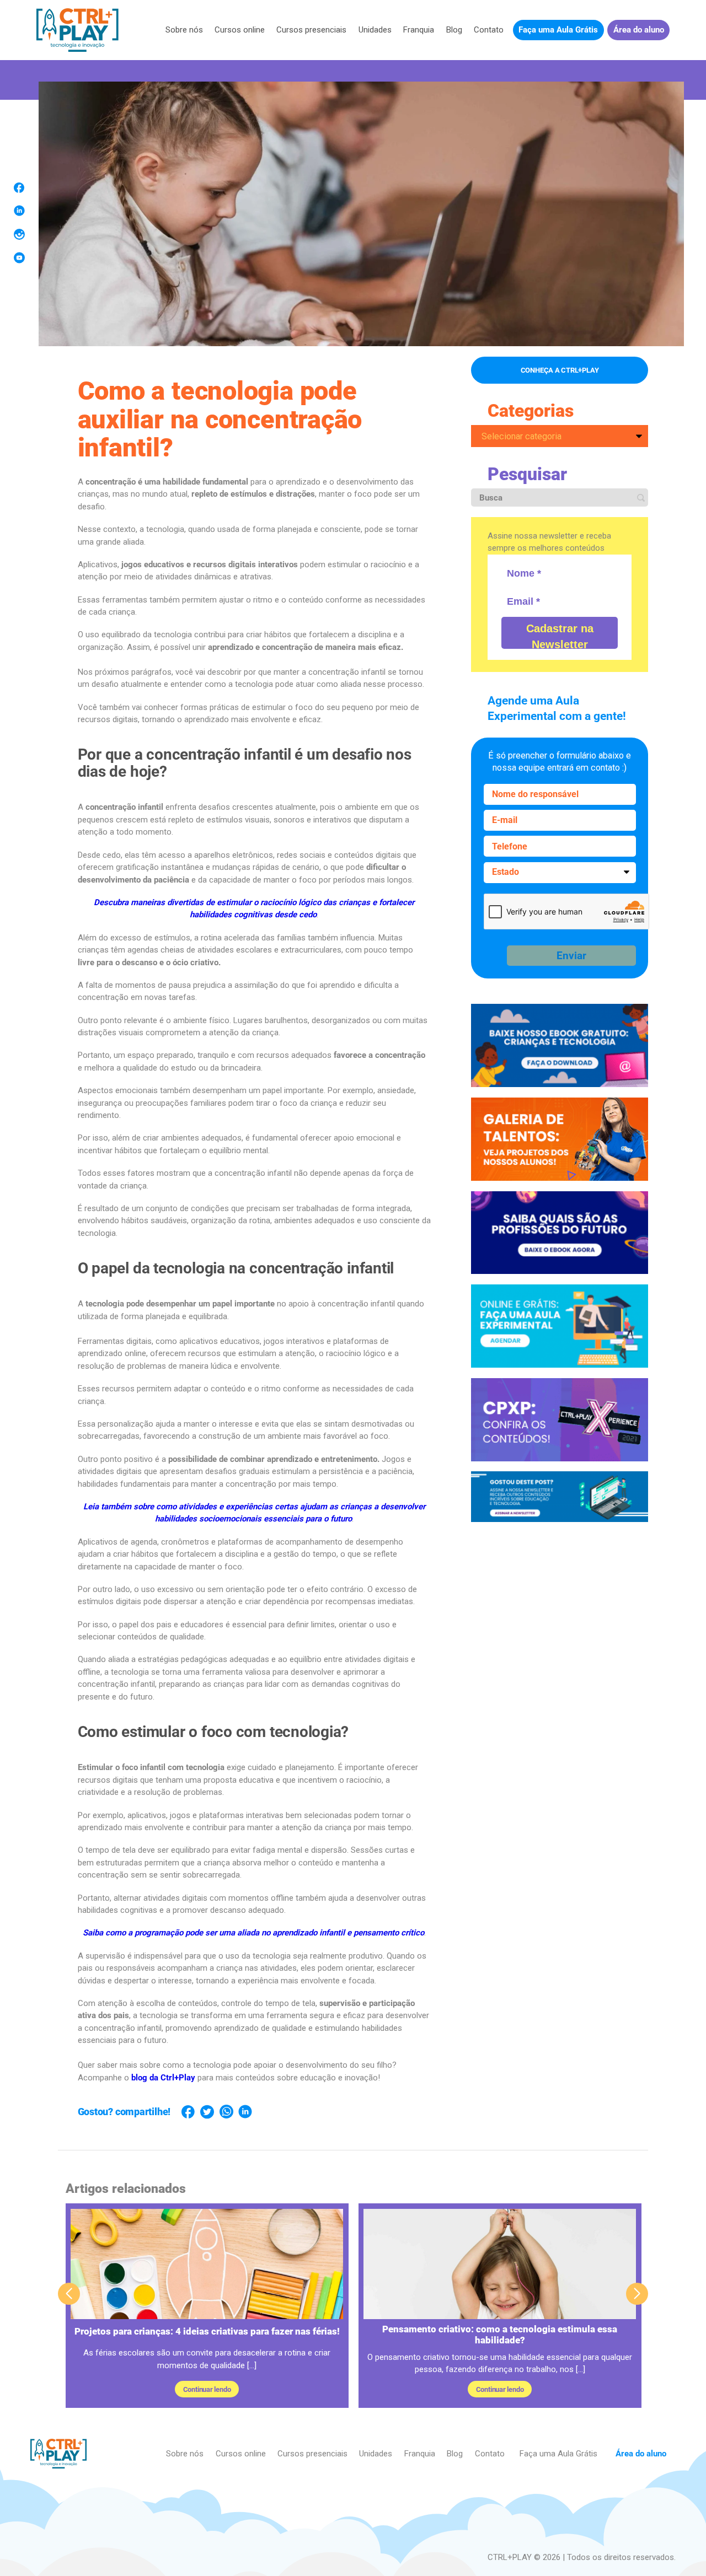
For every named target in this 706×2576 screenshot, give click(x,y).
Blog (454, 30)
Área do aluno (639, 30)
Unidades (375, 30)
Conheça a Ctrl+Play (560, 370)
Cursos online (240, 30)
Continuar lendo (207, 2389)
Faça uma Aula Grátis (558, 30)
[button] (637, 2294)
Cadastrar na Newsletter (560, 636)
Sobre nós (184, 30)
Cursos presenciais (311, 30)
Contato (489, 30)
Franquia (419, 30)
